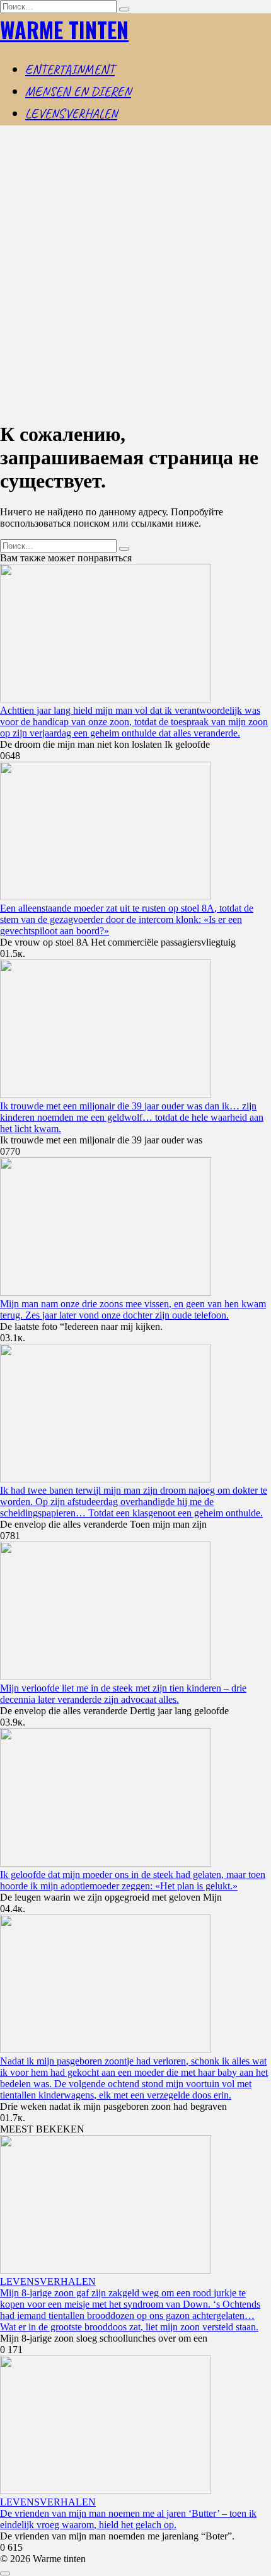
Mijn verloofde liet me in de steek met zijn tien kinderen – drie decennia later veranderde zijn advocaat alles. (123, 1694)
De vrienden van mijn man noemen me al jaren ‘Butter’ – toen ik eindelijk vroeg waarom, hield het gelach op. (128, 2519)
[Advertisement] (135, 274)
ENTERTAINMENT (70, 69)
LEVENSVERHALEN (71, 113)
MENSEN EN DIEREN (78, 91)
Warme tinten (64, 29)
